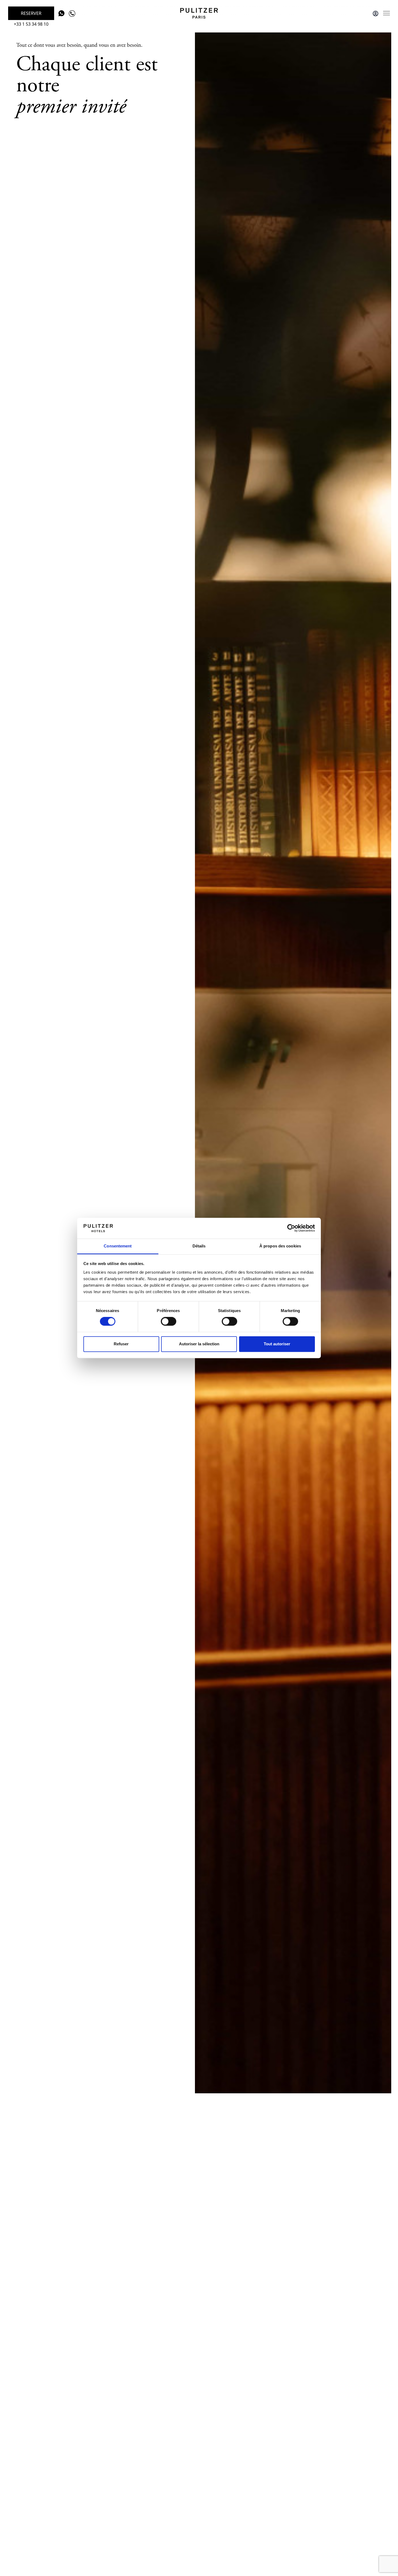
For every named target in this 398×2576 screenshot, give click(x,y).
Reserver (31, 13)
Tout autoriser (277, 1344)
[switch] (169, 1322)
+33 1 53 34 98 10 (31, 24)
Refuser (121, 1344)
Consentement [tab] (118, 1246)
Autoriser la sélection (199, 1344)
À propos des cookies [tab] (280, 1246)
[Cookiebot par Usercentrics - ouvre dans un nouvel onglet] (291, 1228)
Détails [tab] (199, 1246)
